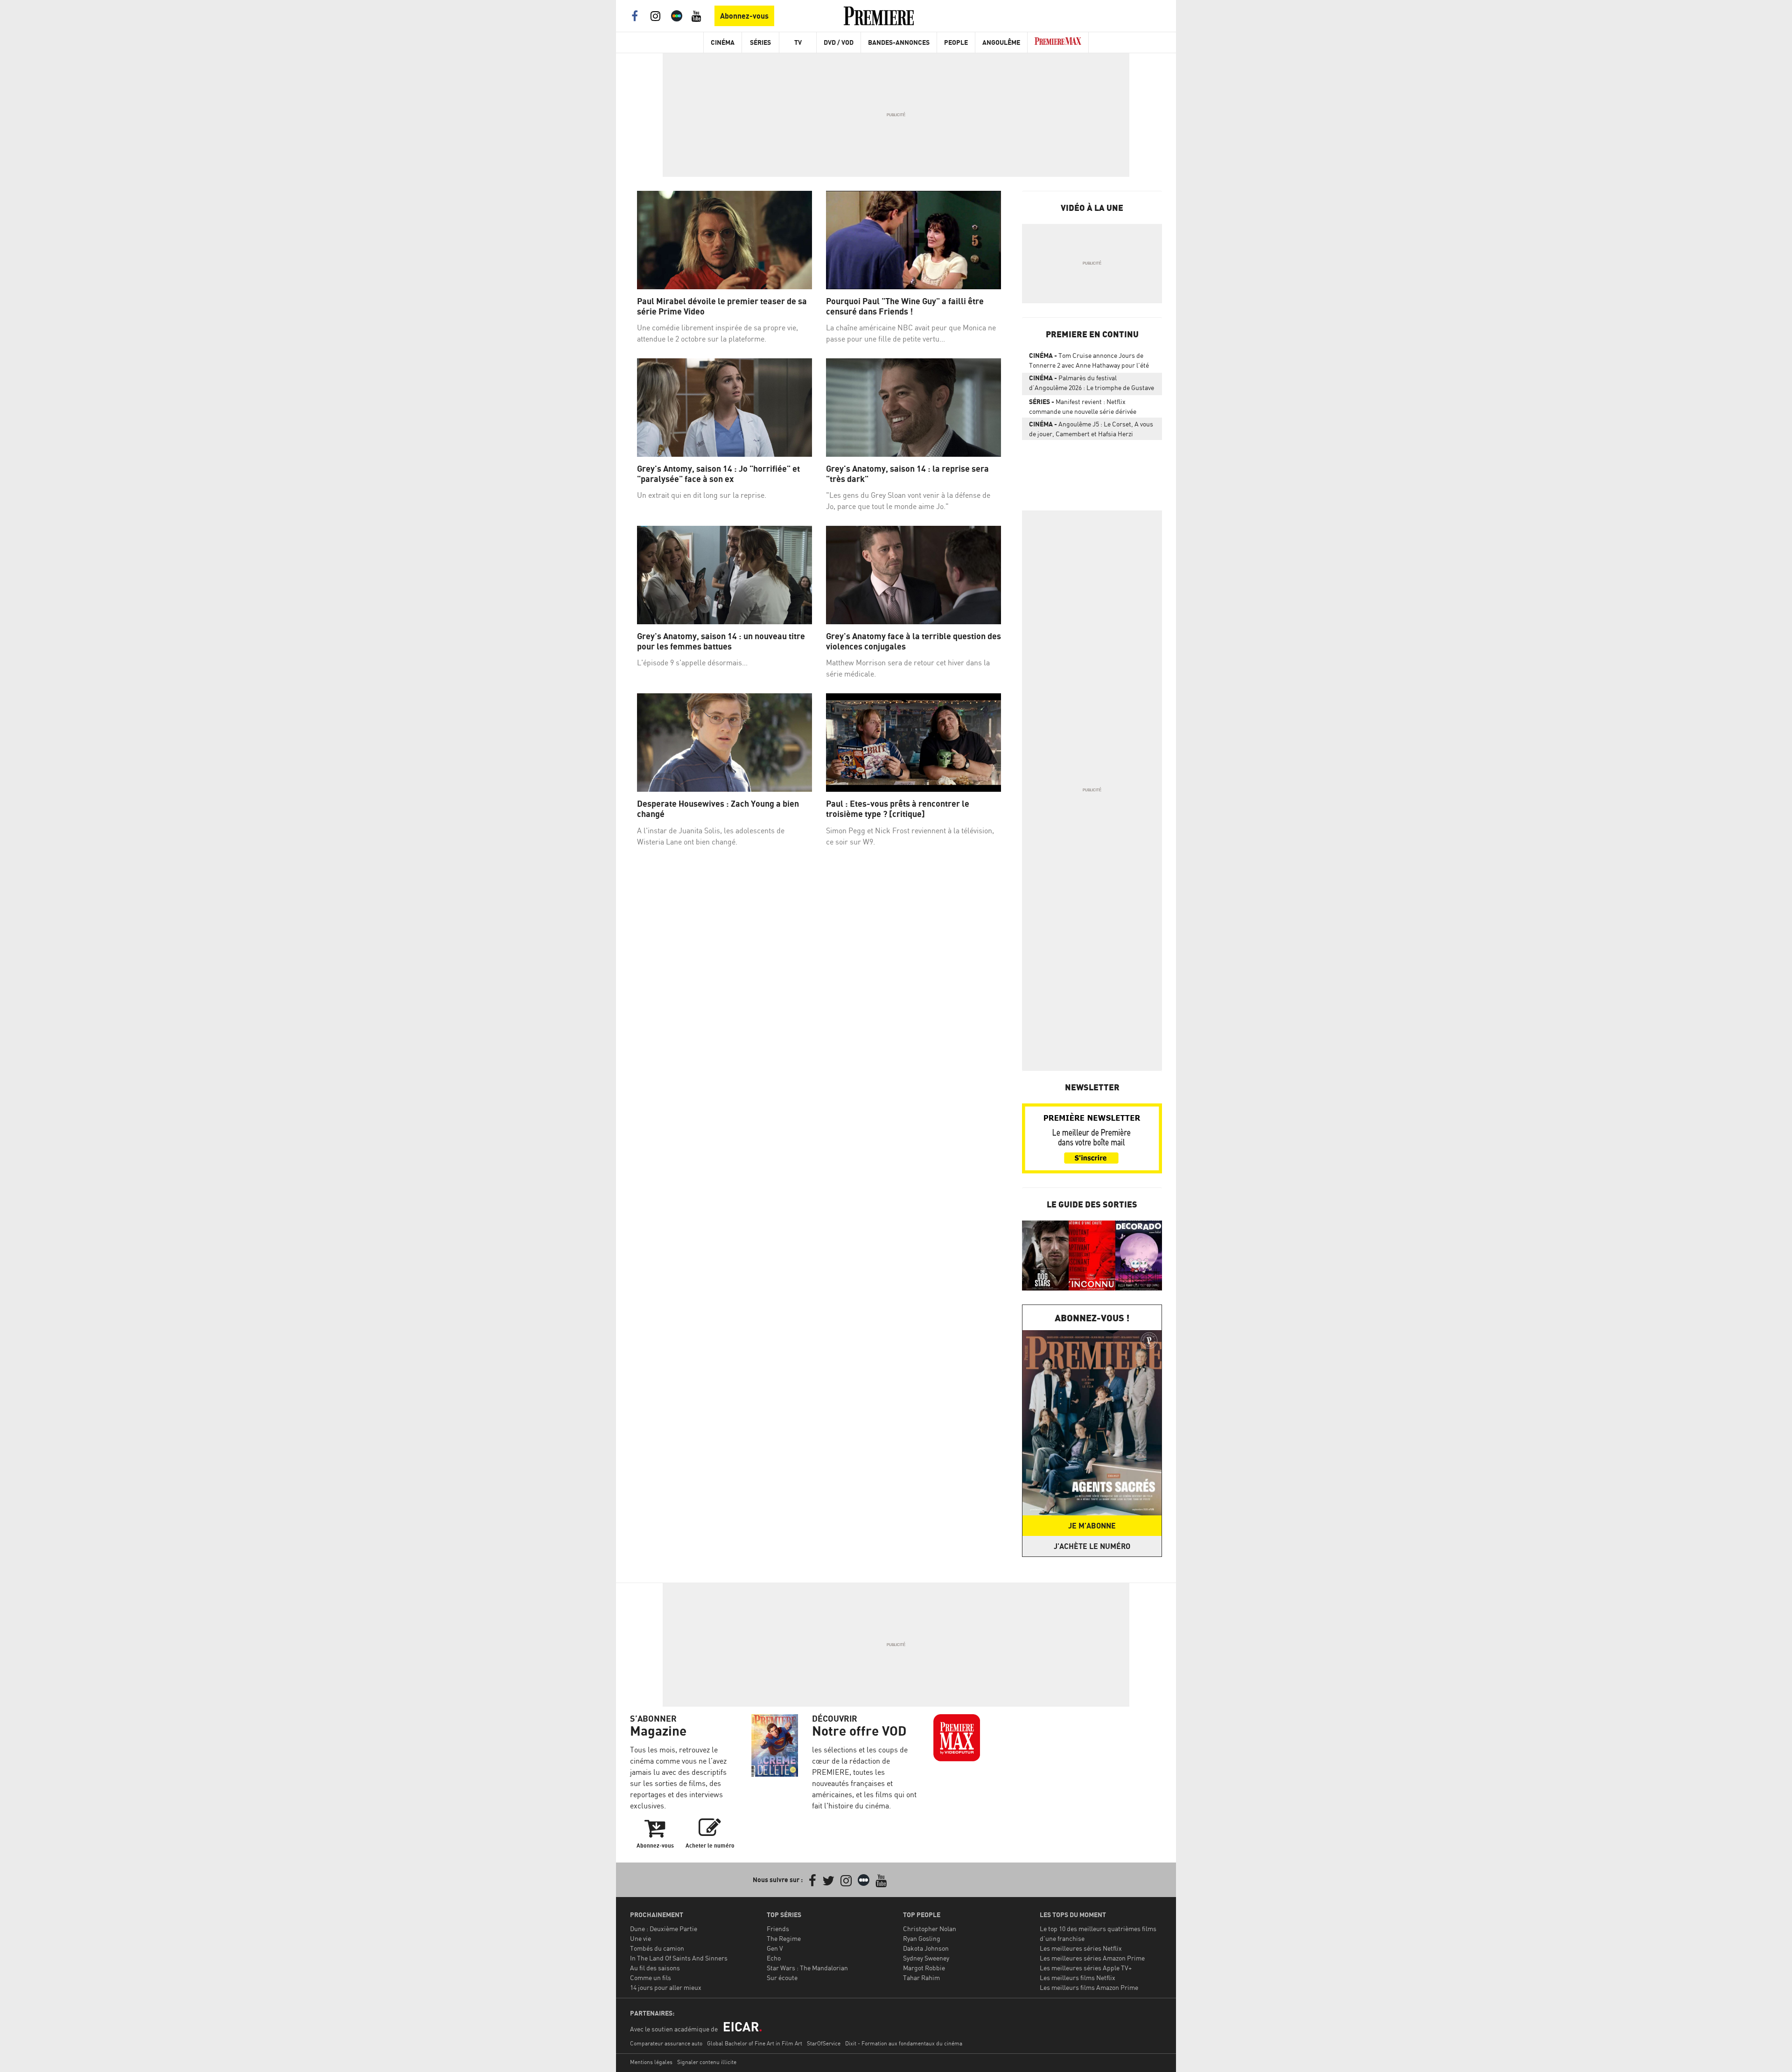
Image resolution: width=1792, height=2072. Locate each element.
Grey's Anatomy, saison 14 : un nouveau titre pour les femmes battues (721, 641)
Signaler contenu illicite (707, 2062)
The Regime (784, 1938)
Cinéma (723, 42)
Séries (760, 42)
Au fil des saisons (655, 1968)
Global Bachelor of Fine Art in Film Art (755, 2043)
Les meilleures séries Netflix (1081, 1948)
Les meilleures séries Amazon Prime (1092, 1958)
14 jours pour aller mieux (666, 1987)
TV (798, 42)
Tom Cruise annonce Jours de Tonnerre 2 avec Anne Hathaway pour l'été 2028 (1089, 362)
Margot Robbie (924, 1968)
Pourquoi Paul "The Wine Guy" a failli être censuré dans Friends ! (905, 306)
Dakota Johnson (926, 1948)
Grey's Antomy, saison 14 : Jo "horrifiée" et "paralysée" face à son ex (718, 474)
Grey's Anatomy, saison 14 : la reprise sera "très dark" (907, 474)
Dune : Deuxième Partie (664, 1929)
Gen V (775, 1948)
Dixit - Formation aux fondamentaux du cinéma (904, 2043)
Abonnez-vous (744, 16)
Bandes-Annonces (899, 42)
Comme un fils (651, 1978)
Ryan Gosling (922, 1938)
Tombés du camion (657, 1948)
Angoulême (1001, 42)
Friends (778, 1929)
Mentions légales (651, 2062)
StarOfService (824, 2043)
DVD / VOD (839, 42)
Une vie (640, 1938)
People (956, 42)
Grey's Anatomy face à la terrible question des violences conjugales (913, 641)
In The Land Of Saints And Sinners (679, 1958)
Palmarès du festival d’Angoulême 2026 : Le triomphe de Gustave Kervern (1092, 384)
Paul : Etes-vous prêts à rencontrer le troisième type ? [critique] (898, 809)
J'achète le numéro (1092, 1546)
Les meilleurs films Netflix (1078, 1978)
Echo (774, 1958)
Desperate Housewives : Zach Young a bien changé (718, 809)
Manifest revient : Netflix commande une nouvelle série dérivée (1083, 406)
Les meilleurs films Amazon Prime (1089, 1987)
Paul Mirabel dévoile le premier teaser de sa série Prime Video (722, 306)
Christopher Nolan (930, 1929)
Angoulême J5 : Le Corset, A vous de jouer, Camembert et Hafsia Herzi (1091, 429)
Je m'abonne (1092, 1526)
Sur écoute (782, 1978)
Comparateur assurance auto (666, 2043)
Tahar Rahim (921, 1978)
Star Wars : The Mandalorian (807, 1968)
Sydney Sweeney (926, 1958)
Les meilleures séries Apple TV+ (1086, 1968)
